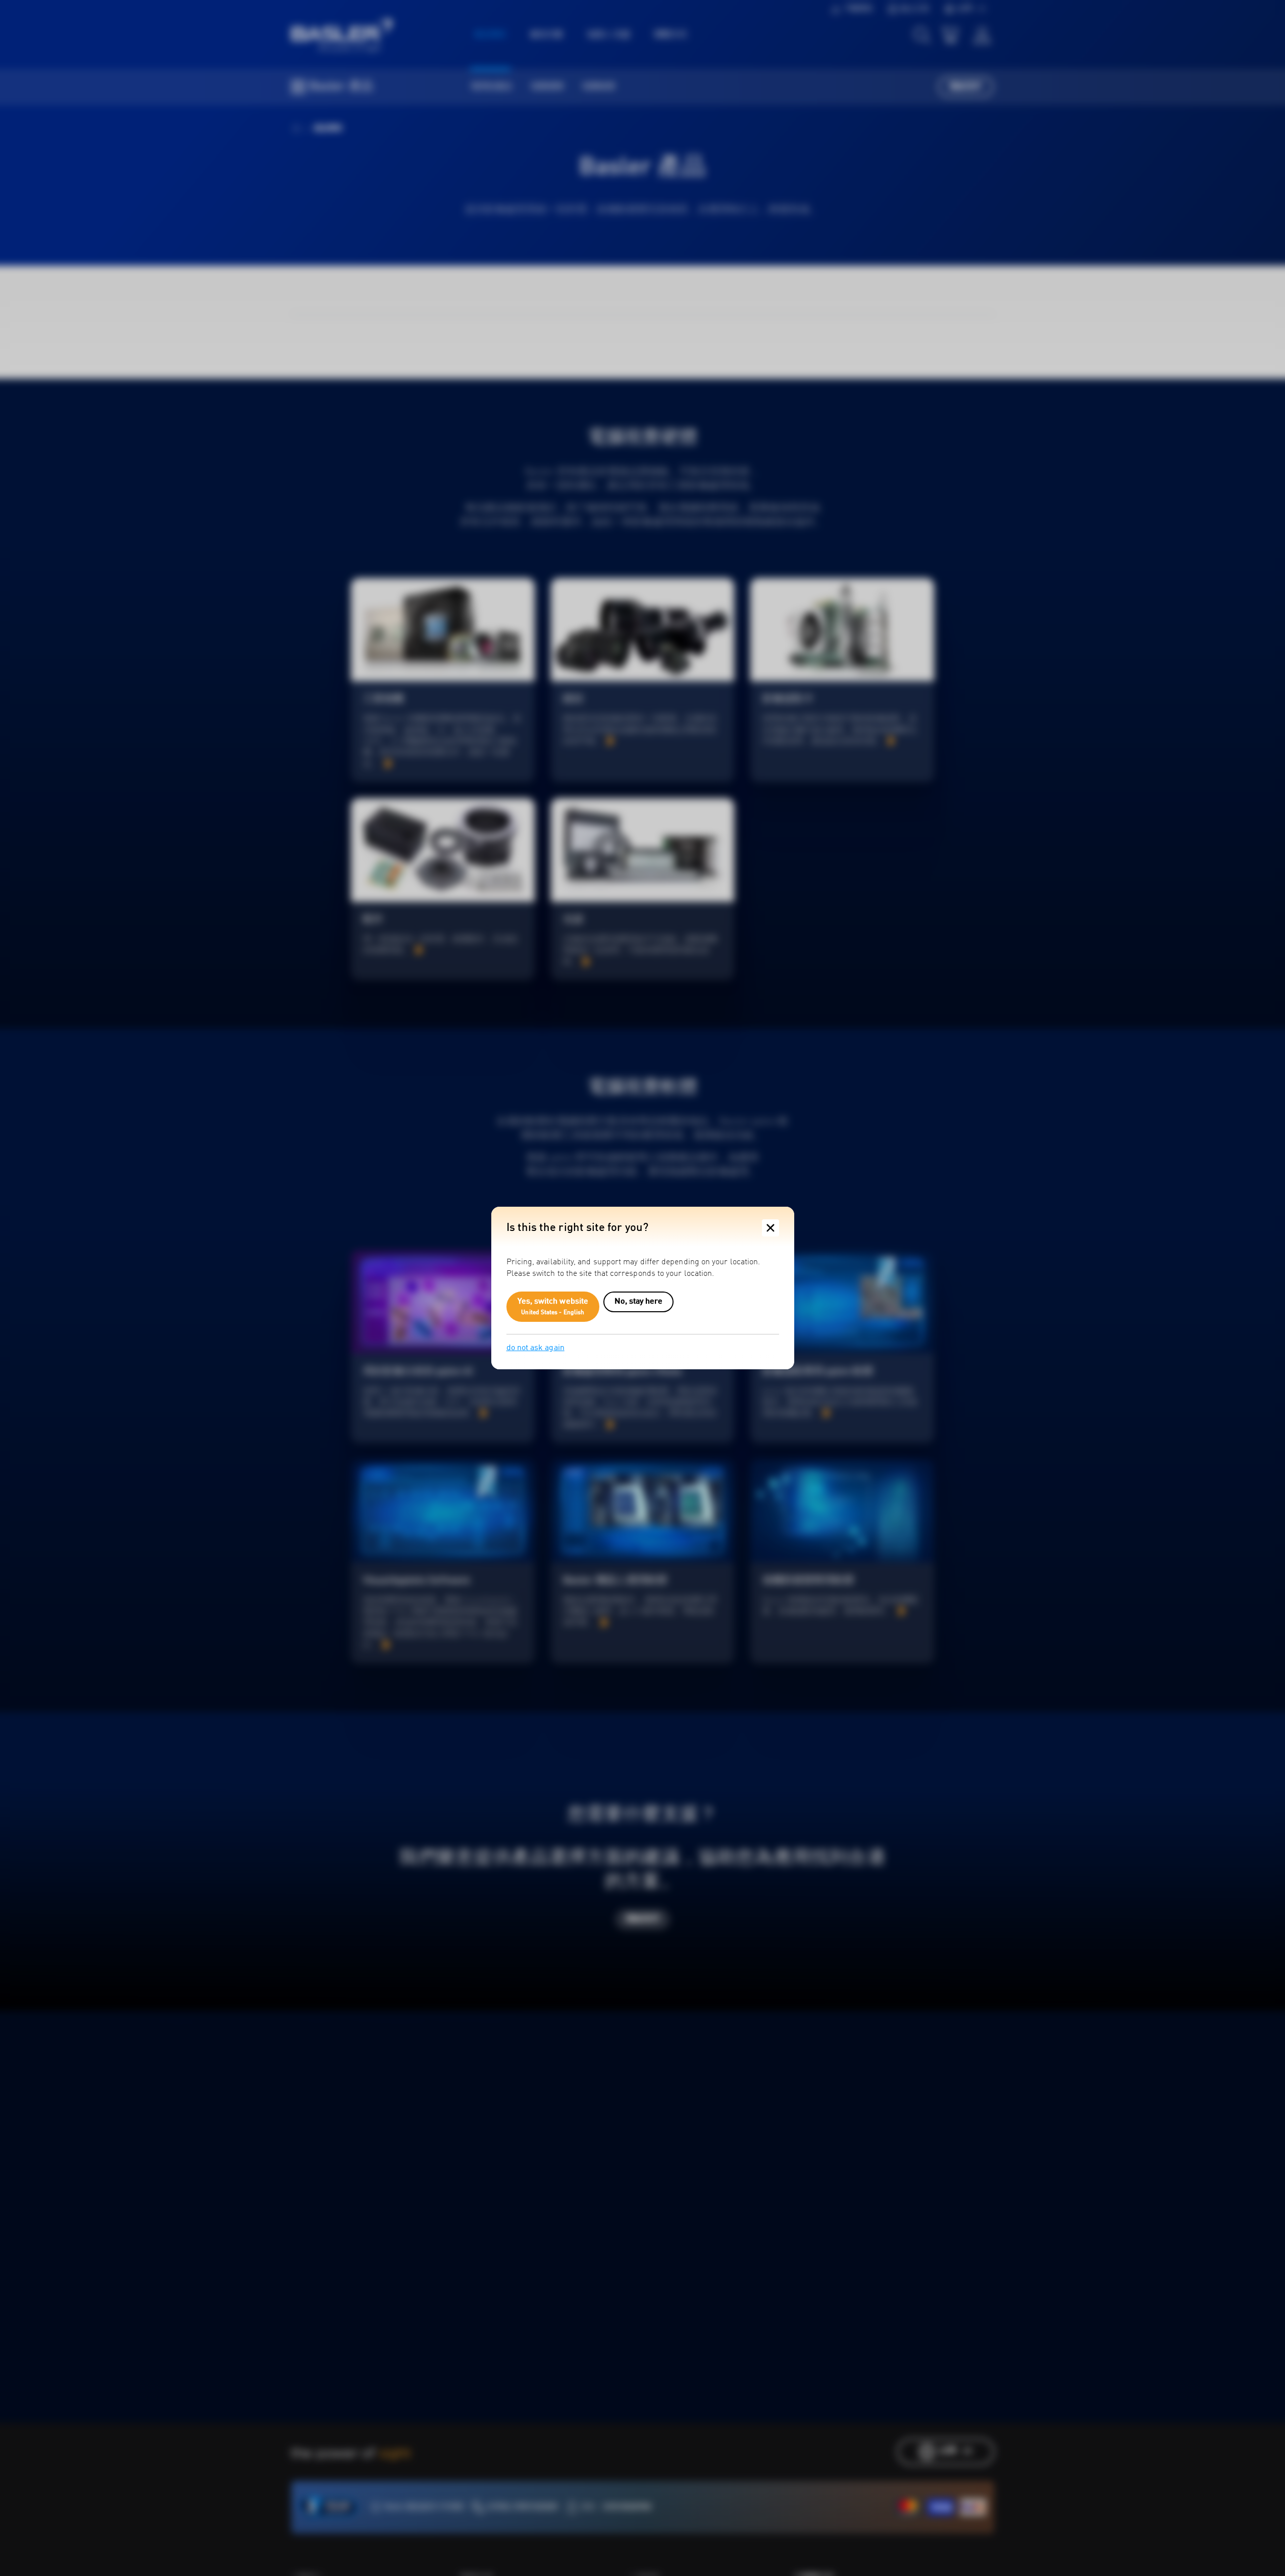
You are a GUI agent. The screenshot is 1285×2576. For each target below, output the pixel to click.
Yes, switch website (553, 1307)
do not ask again (535, 1348)
